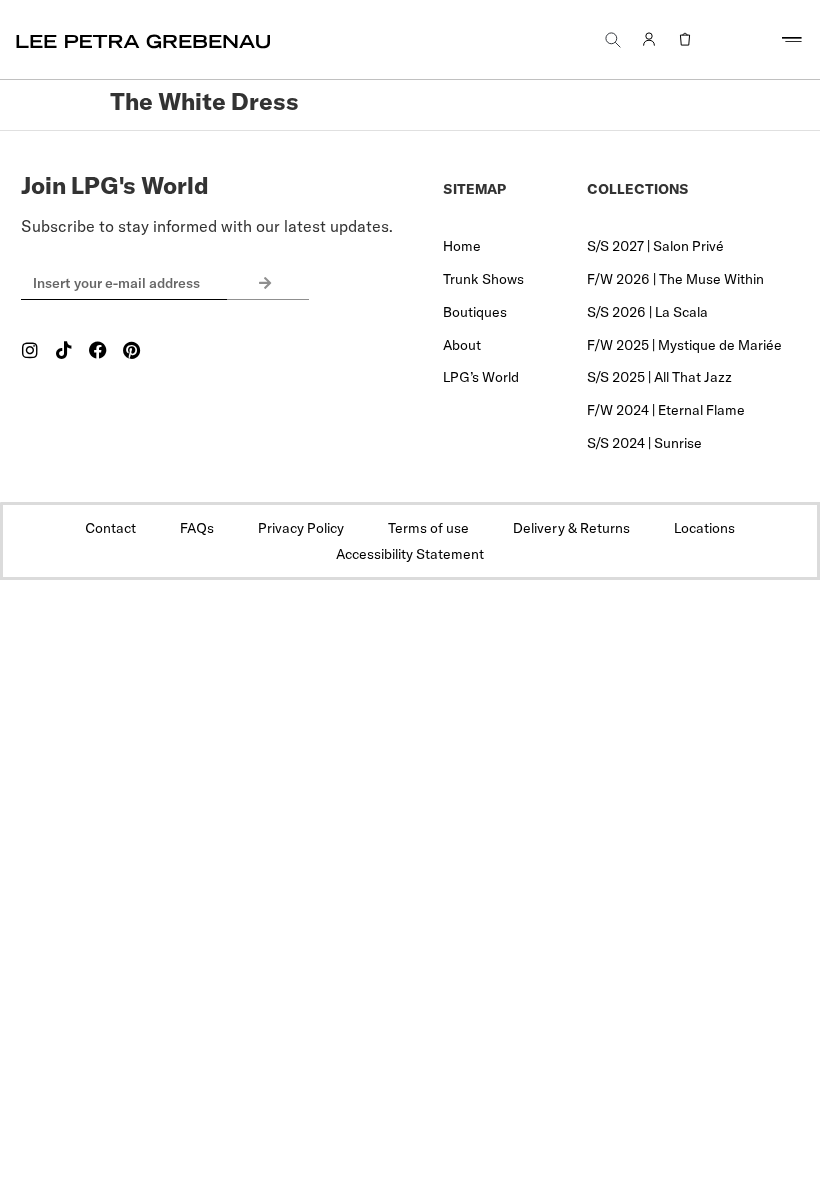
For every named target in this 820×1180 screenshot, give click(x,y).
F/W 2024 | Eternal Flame (666, 410)
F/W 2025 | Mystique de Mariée (684, 345)
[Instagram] (30, 350)
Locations (704, 528)
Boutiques (475, 312)
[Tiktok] (64, 350)
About (462, 345)
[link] (649, 40)
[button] (613, 39)
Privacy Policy (301, 528)
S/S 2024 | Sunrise (644, 443)
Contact (110, 528)
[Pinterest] (132, 350)
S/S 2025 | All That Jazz (659, 377)
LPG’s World (481, 377)
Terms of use (428, 528)
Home (462, 246)
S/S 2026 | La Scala (647, 312)
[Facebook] (98, 350)
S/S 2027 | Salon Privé (655, 246)
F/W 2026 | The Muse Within (675, 279)
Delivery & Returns (571, 528)
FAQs (197, 528)
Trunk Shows (483, 279)
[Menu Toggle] (792, 40)
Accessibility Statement (410, 554)
